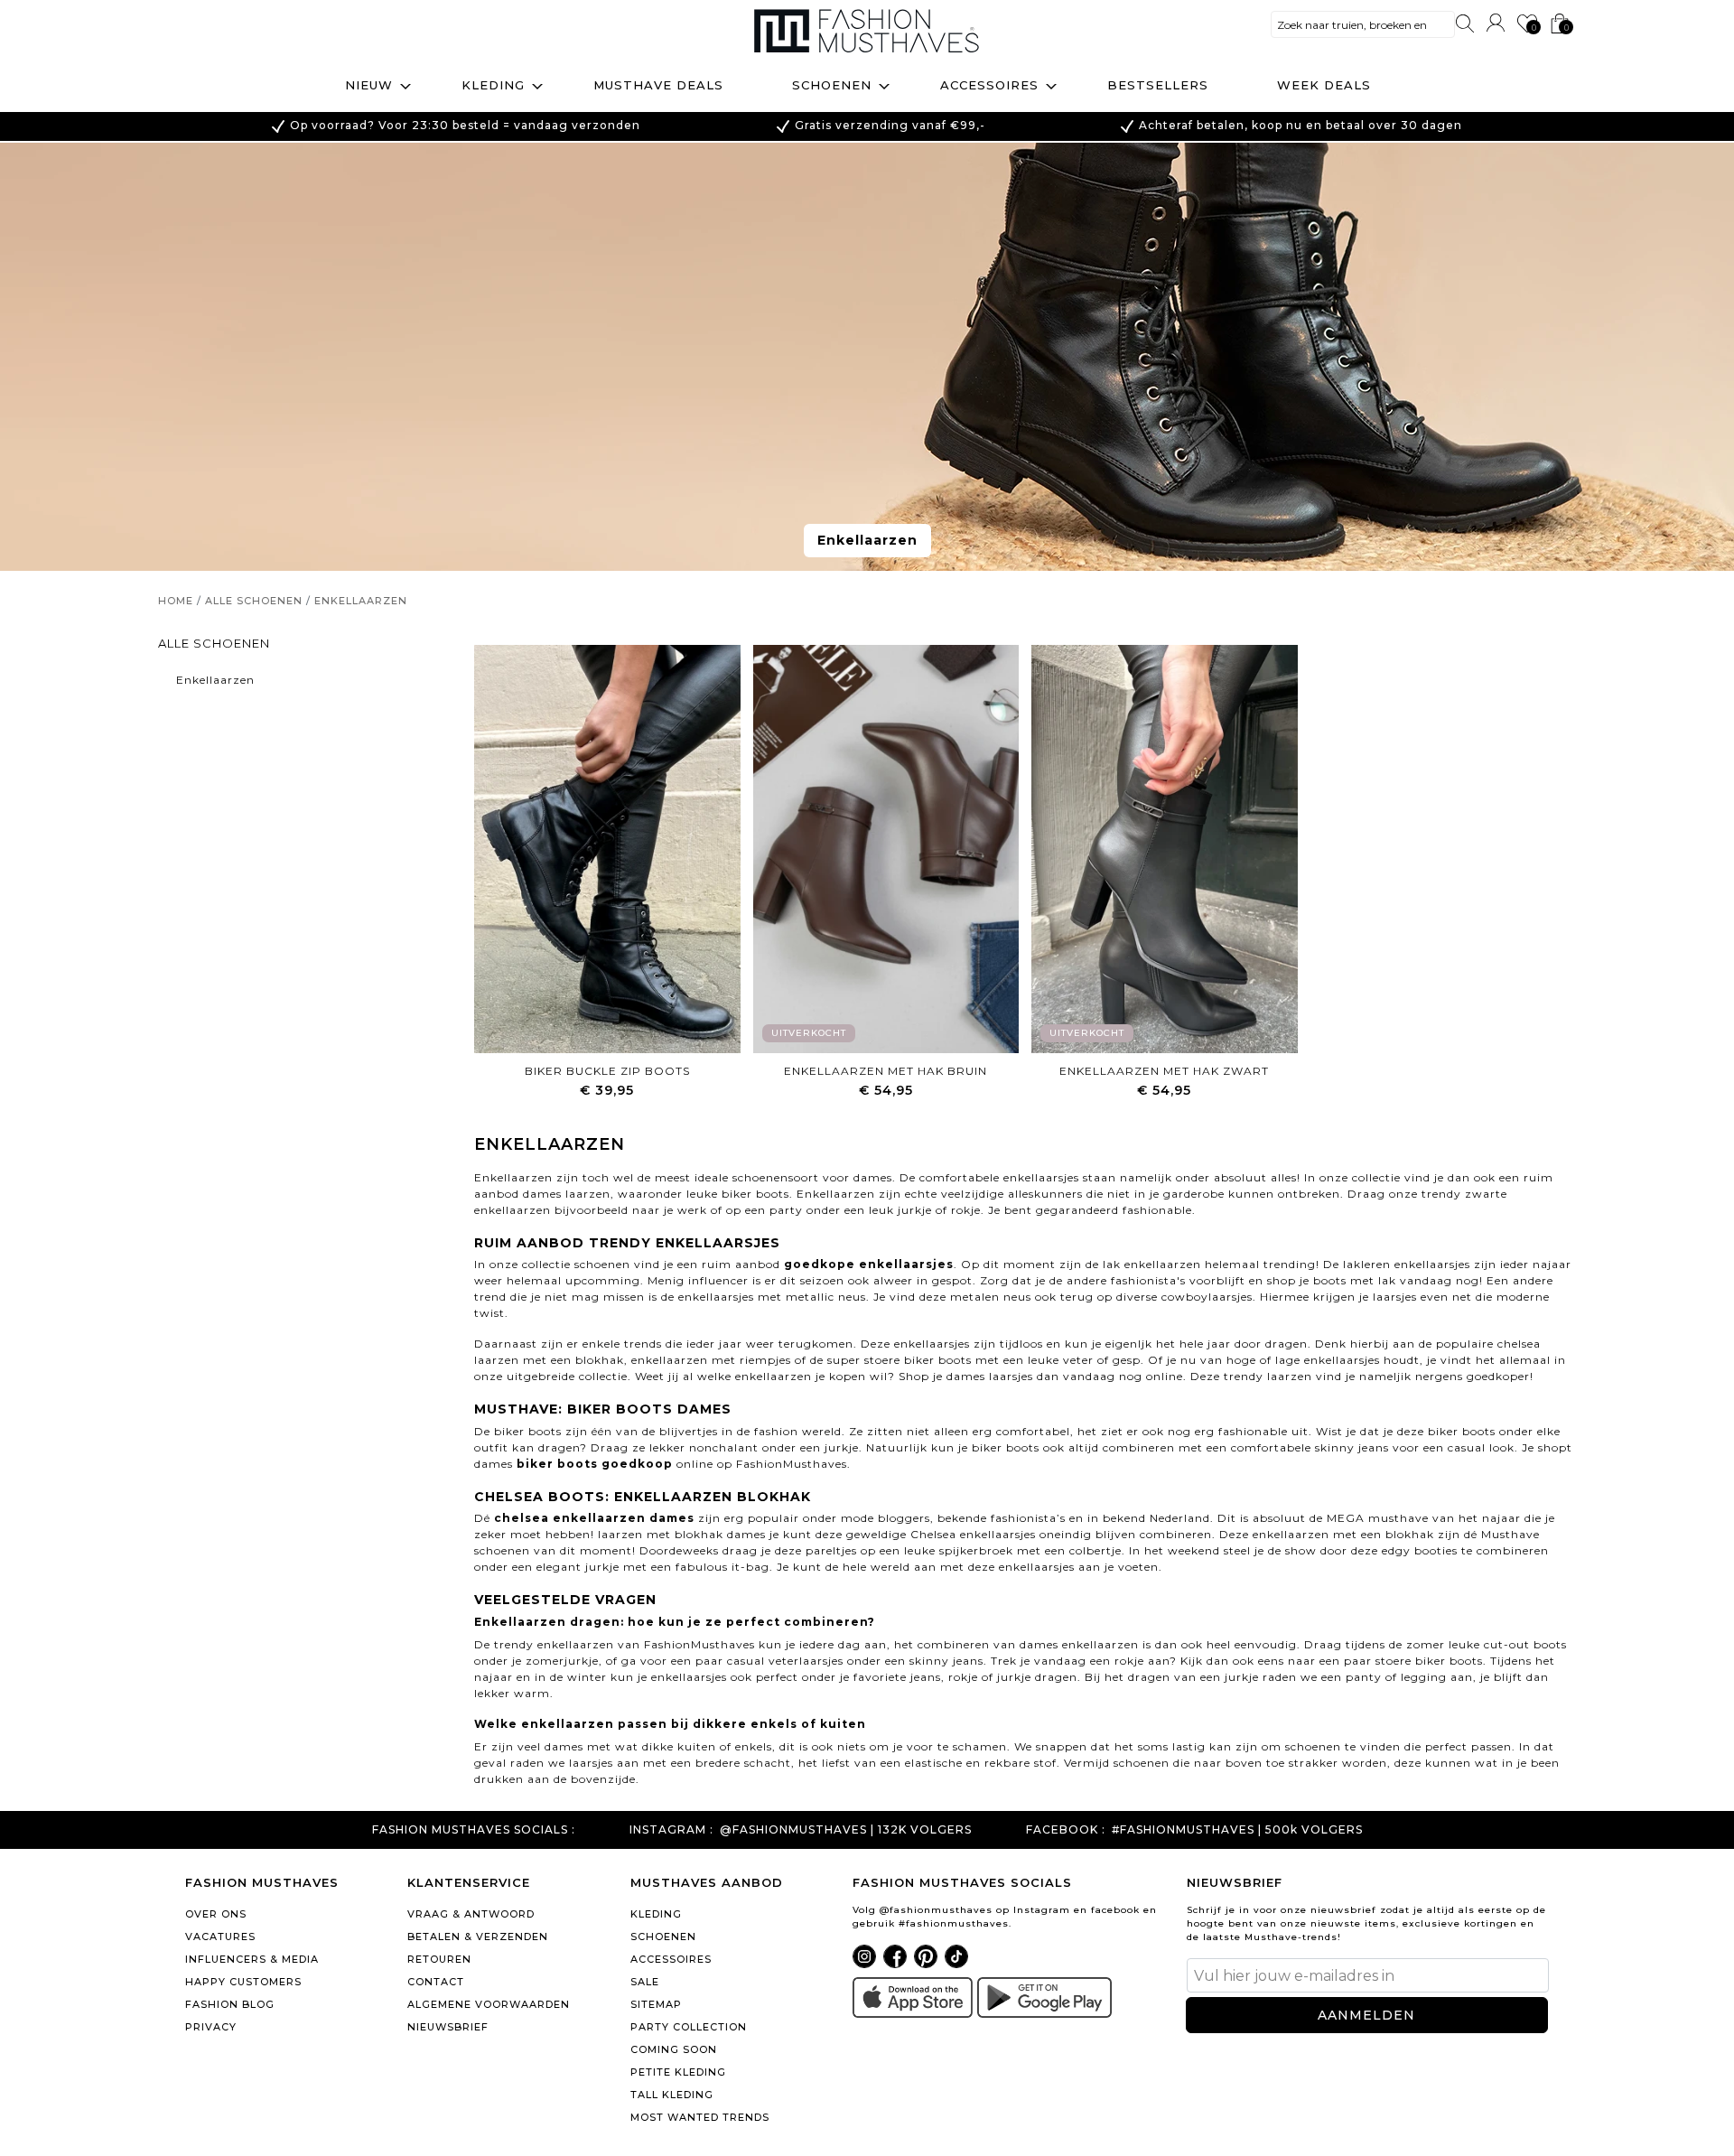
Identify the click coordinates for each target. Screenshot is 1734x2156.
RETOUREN (439, 1959)
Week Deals (1324, 85)
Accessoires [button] (989, 85)
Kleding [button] (493, 85)
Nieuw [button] (369, 85)
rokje (966, 1210)
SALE (645, 1982)
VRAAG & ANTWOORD (471, 1914)
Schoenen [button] (832, 85)
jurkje (915, 1210)
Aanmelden (1366, 2015)
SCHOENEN (663, 1937)
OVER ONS (216, 1914)
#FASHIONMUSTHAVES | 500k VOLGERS (1237, 1830)
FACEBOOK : (1066, 1830)
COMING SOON (674, 2049)
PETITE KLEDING (678, 2072)
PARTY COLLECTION (689, 2027)
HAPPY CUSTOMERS (243, 1982)
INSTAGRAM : (671, 1830)
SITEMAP (656, 2004)
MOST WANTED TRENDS (700, 2117)
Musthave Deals (658, 85)
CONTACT (436, 1982)
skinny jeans (1352, 1447)
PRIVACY (211, 2027)
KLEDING (656, 1914)
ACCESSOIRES (671, 1959)
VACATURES (220, 1937)
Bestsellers (1158, 85)
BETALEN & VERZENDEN (478, 1937)
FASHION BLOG (230, 2004)
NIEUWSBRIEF (448, 2027)
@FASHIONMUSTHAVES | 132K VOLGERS (846, 1830)
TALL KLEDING (672, 2095)
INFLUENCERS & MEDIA (252, 1959)
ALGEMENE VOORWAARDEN (489, 2004)
